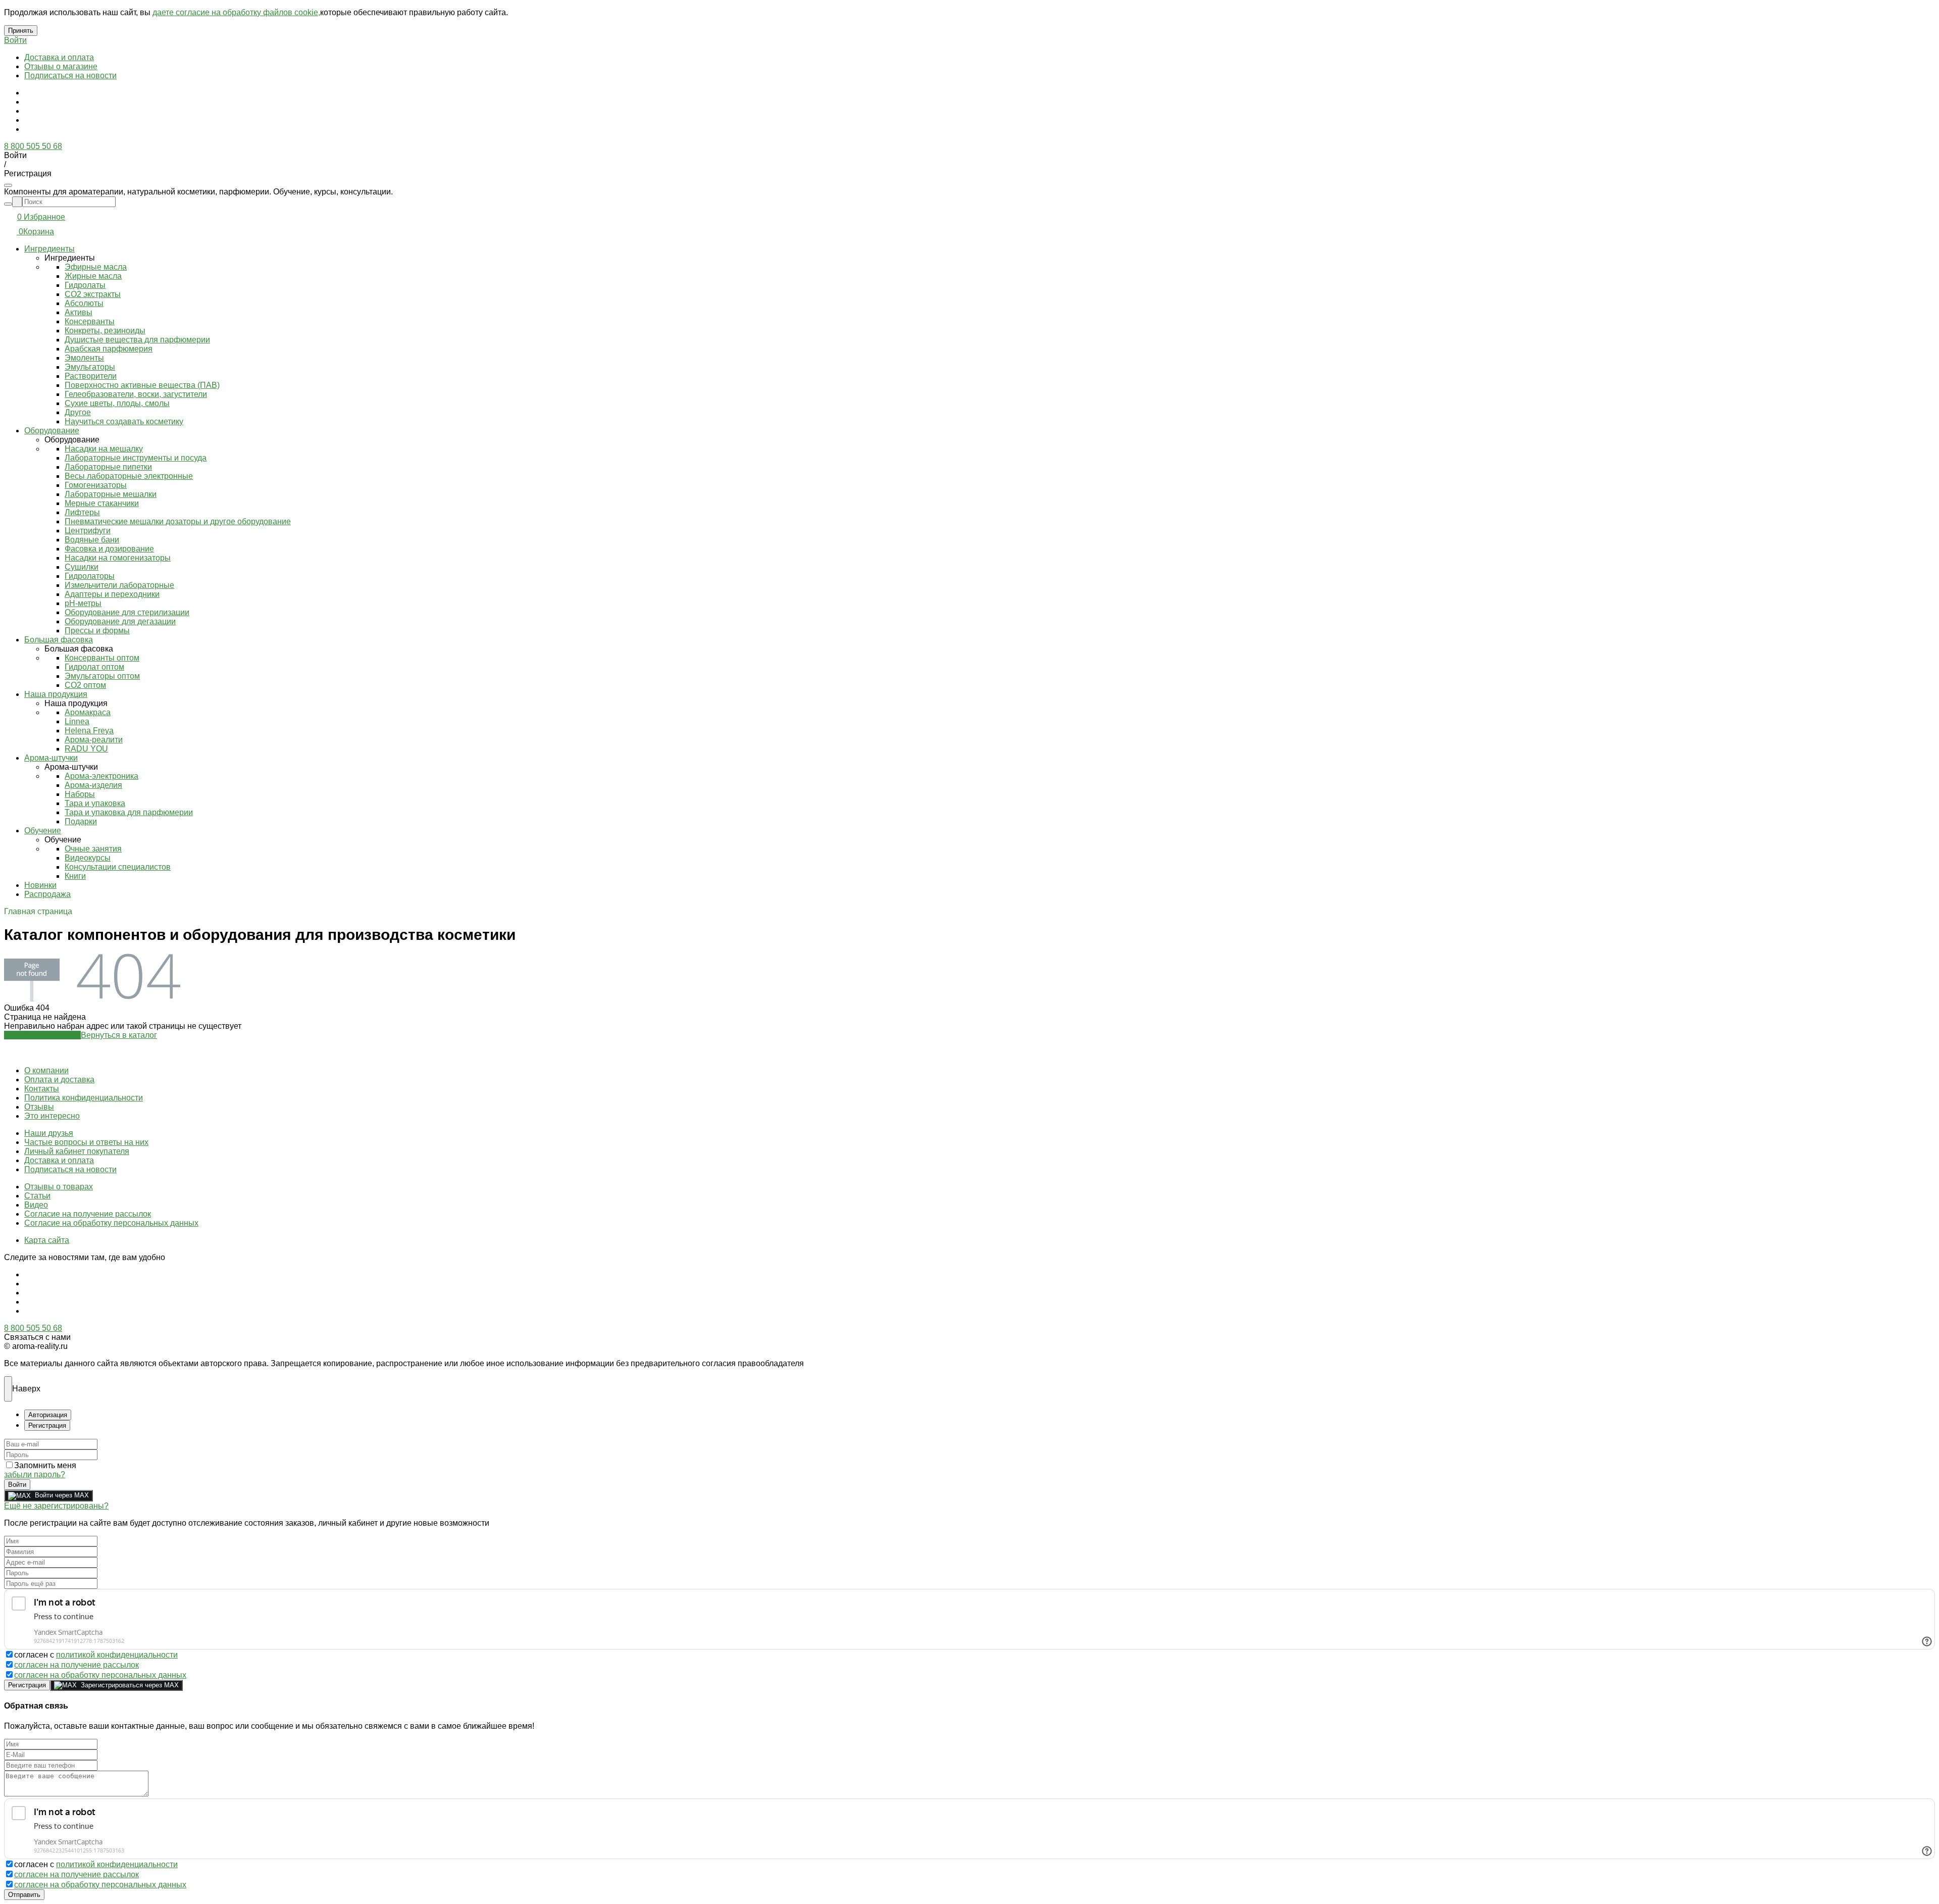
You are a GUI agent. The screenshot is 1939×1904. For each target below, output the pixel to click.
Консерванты (90, 321)
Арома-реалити (94, 740)
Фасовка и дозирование (109, 549)
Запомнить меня (45, 1465)
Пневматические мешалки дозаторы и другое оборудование (178, 521)
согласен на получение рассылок (76, 1665)
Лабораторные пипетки (108, 467)
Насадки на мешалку (104, 449)
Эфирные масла (96, 267)
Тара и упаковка (95, 803)
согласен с (96, 1655)
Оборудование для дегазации (120, 621)
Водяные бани (92, 540)
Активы (79, 312)
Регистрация (27, 1685)
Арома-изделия (93, 785)
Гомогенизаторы (96, 485)
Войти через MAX (62, 1495)
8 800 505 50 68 (33, 146)
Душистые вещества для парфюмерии (137, 340)
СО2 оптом (85, 685)
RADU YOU (86, 749)
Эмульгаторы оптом (102, 676)
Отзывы (39, 1107)
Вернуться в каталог (119, 1035)
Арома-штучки (51, 758)
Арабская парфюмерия (109, 349)
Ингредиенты (49, 249)
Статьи (37, 1196)
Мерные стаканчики (102, 503)
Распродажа (47, 894)
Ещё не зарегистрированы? (56, 1506)
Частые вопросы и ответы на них (86, 1142)
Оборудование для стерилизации (127, 612)
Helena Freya (89, 731)
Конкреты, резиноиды (105, 331)
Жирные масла (93, 276)
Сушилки (82, 567)
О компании (46, 1070)
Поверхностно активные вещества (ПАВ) (142, 385)
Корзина (39, 232)
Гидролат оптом (94, 667)
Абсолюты (84, 303)
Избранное (44, 217)
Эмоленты (84, 358)
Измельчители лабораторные (119, 585)
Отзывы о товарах (59, 1187)
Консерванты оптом (102, 658)
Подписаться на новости (70, 76)
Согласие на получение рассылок (88, 1214)
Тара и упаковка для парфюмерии (129, 812)
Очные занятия (93, 849)
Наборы (80, 794)
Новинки (40, 885)
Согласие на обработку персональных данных (111, 1223)
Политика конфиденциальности (84, 1098)
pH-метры (83, 603)
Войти (15, 40)
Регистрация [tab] (47, 1425)
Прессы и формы (97, 631)
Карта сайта (47, 1240)
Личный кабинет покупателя (77, 1151)
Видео (36, 1205)
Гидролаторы (90, 576)
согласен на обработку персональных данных (100, 1675)
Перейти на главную (42, 1035)
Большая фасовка (59, 640)
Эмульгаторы (90, 367)
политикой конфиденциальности (117, 1655)
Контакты (42, 1089)
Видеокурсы (88, 858)
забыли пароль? (35, 1474)
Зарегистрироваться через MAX (130, 1685)
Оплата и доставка (59, 1080)
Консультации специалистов (118, 867)
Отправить (24, 1895)
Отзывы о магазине (61, 66)
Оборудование (52, 431)
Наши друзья (49, 1133)
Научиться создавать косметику (124, 421)
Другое (78, 412)
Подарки (81, 821)
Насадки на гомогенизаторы (118, 558)
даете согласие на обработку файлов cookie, (236, 12)
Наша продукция (56, 694)
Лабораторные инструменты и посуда (136, 458)
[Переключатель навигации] (8, 185)
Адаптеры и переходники (112, 594)
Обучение (43, 831)
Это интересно (52, 1116)
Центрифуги (88, 531)
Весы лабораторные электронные (129, 476)
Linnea (77, 721)
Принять (21, 31)
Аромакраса (88, 712)
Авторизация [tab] (48, 1415)
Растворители (91, 376)
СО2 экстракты (93, 294)
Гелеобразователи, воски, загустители (136, 394)
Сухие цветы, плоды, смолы (117, 403)
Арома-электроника (101, 776)
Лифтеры (82, 512)
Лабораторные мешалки (111, 494)
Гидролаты (85, 285)
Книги (75, 876)
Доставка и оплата (59, 57)
